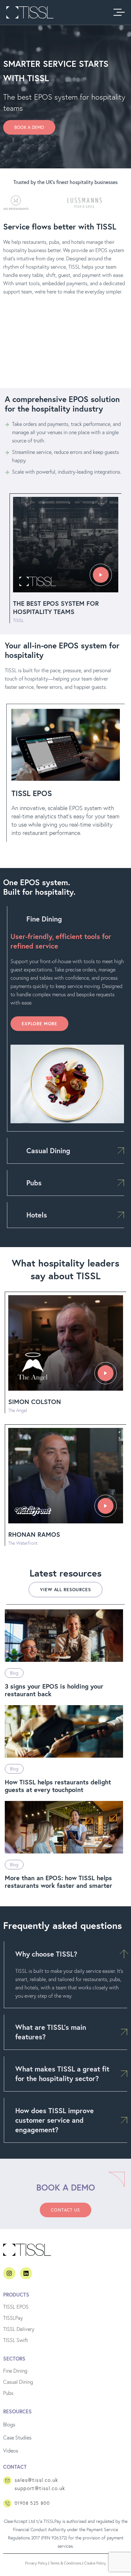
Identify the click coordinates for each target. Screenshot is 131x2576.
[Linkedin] (26, 2273)
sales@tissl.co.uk (37, 2480)
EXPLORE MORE (39, 1024)
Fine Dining (44, 919)
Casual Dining (48, 1150)
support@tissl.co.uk (40, 2488)
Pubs (34, 1183)
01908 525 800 (32, 2503)
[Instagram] (9, 2273)
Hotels (37, 1215)
